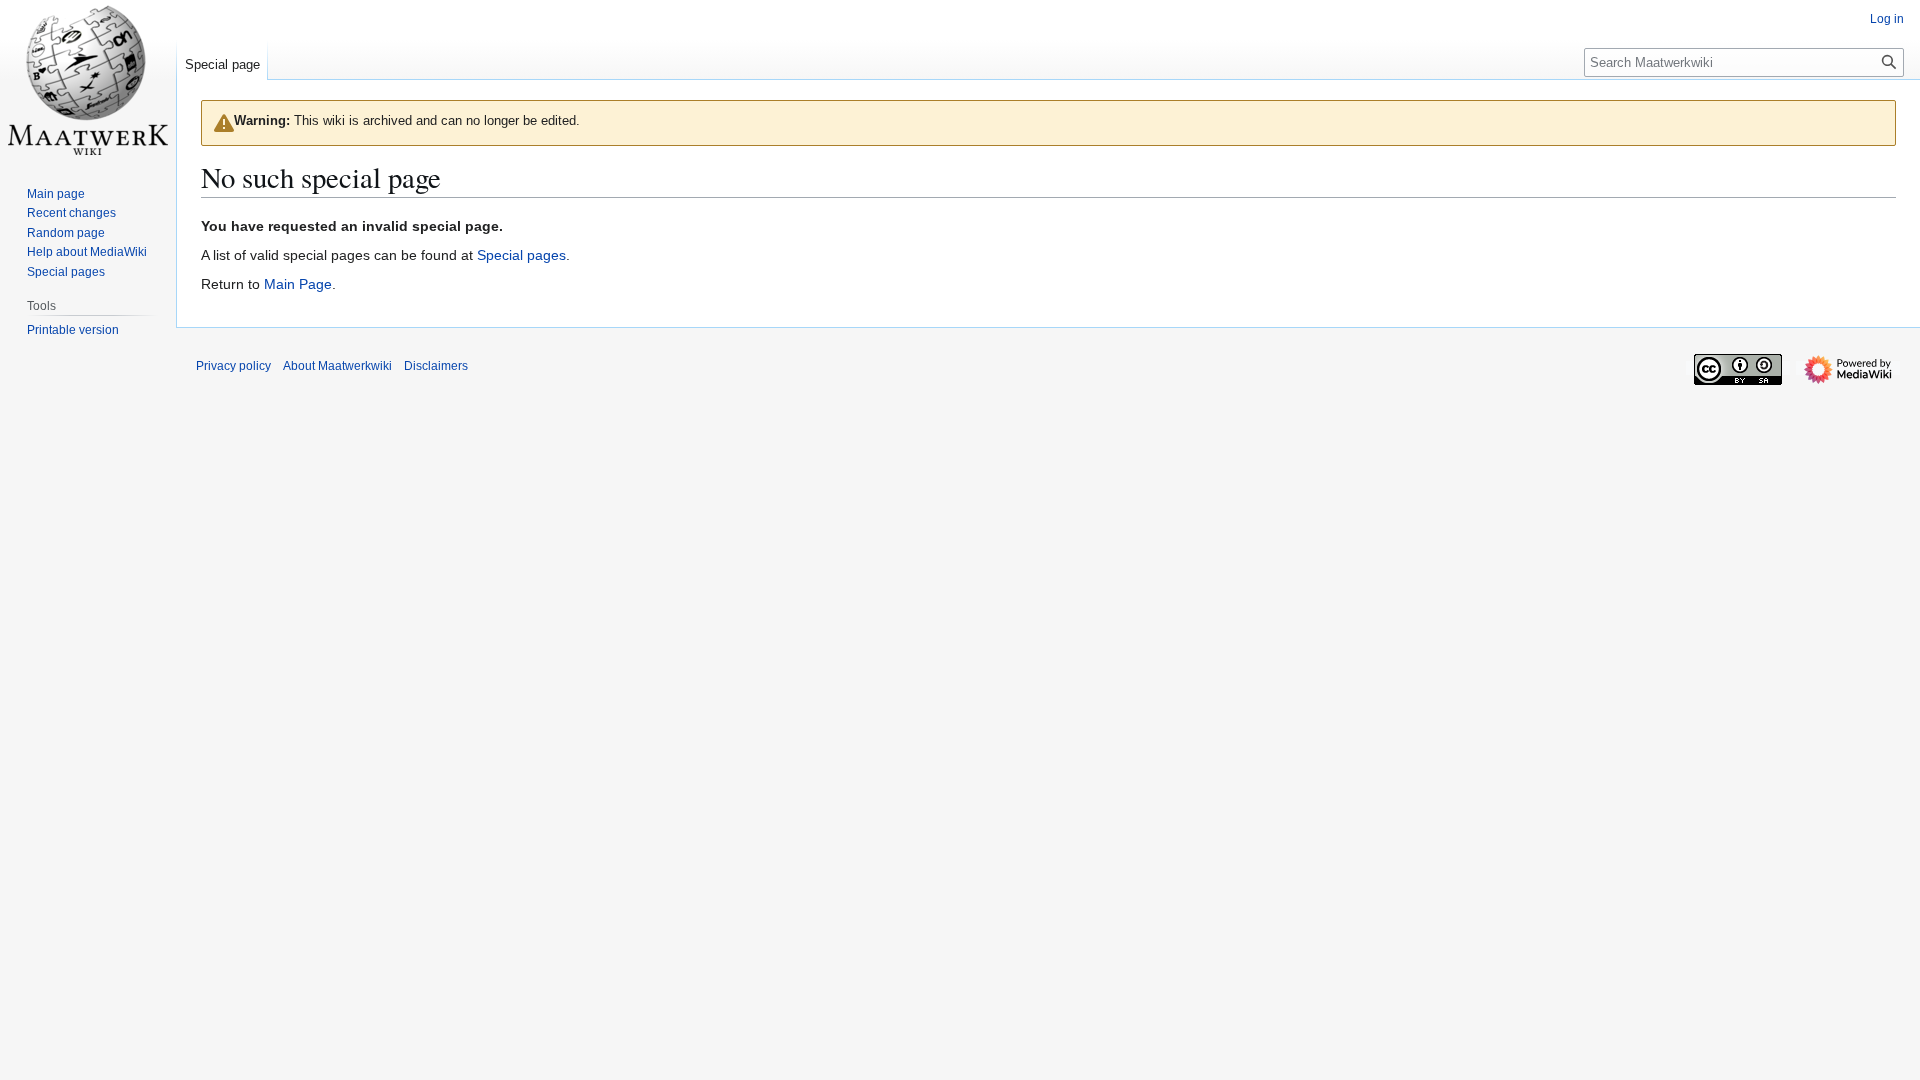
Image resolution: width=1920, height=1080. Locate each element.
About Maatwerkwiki (337, 366)
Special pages (521, 255)
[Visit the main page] (88, 80)
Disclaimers (436, 366)
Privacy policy (233, 366)
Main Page (298, 284)
